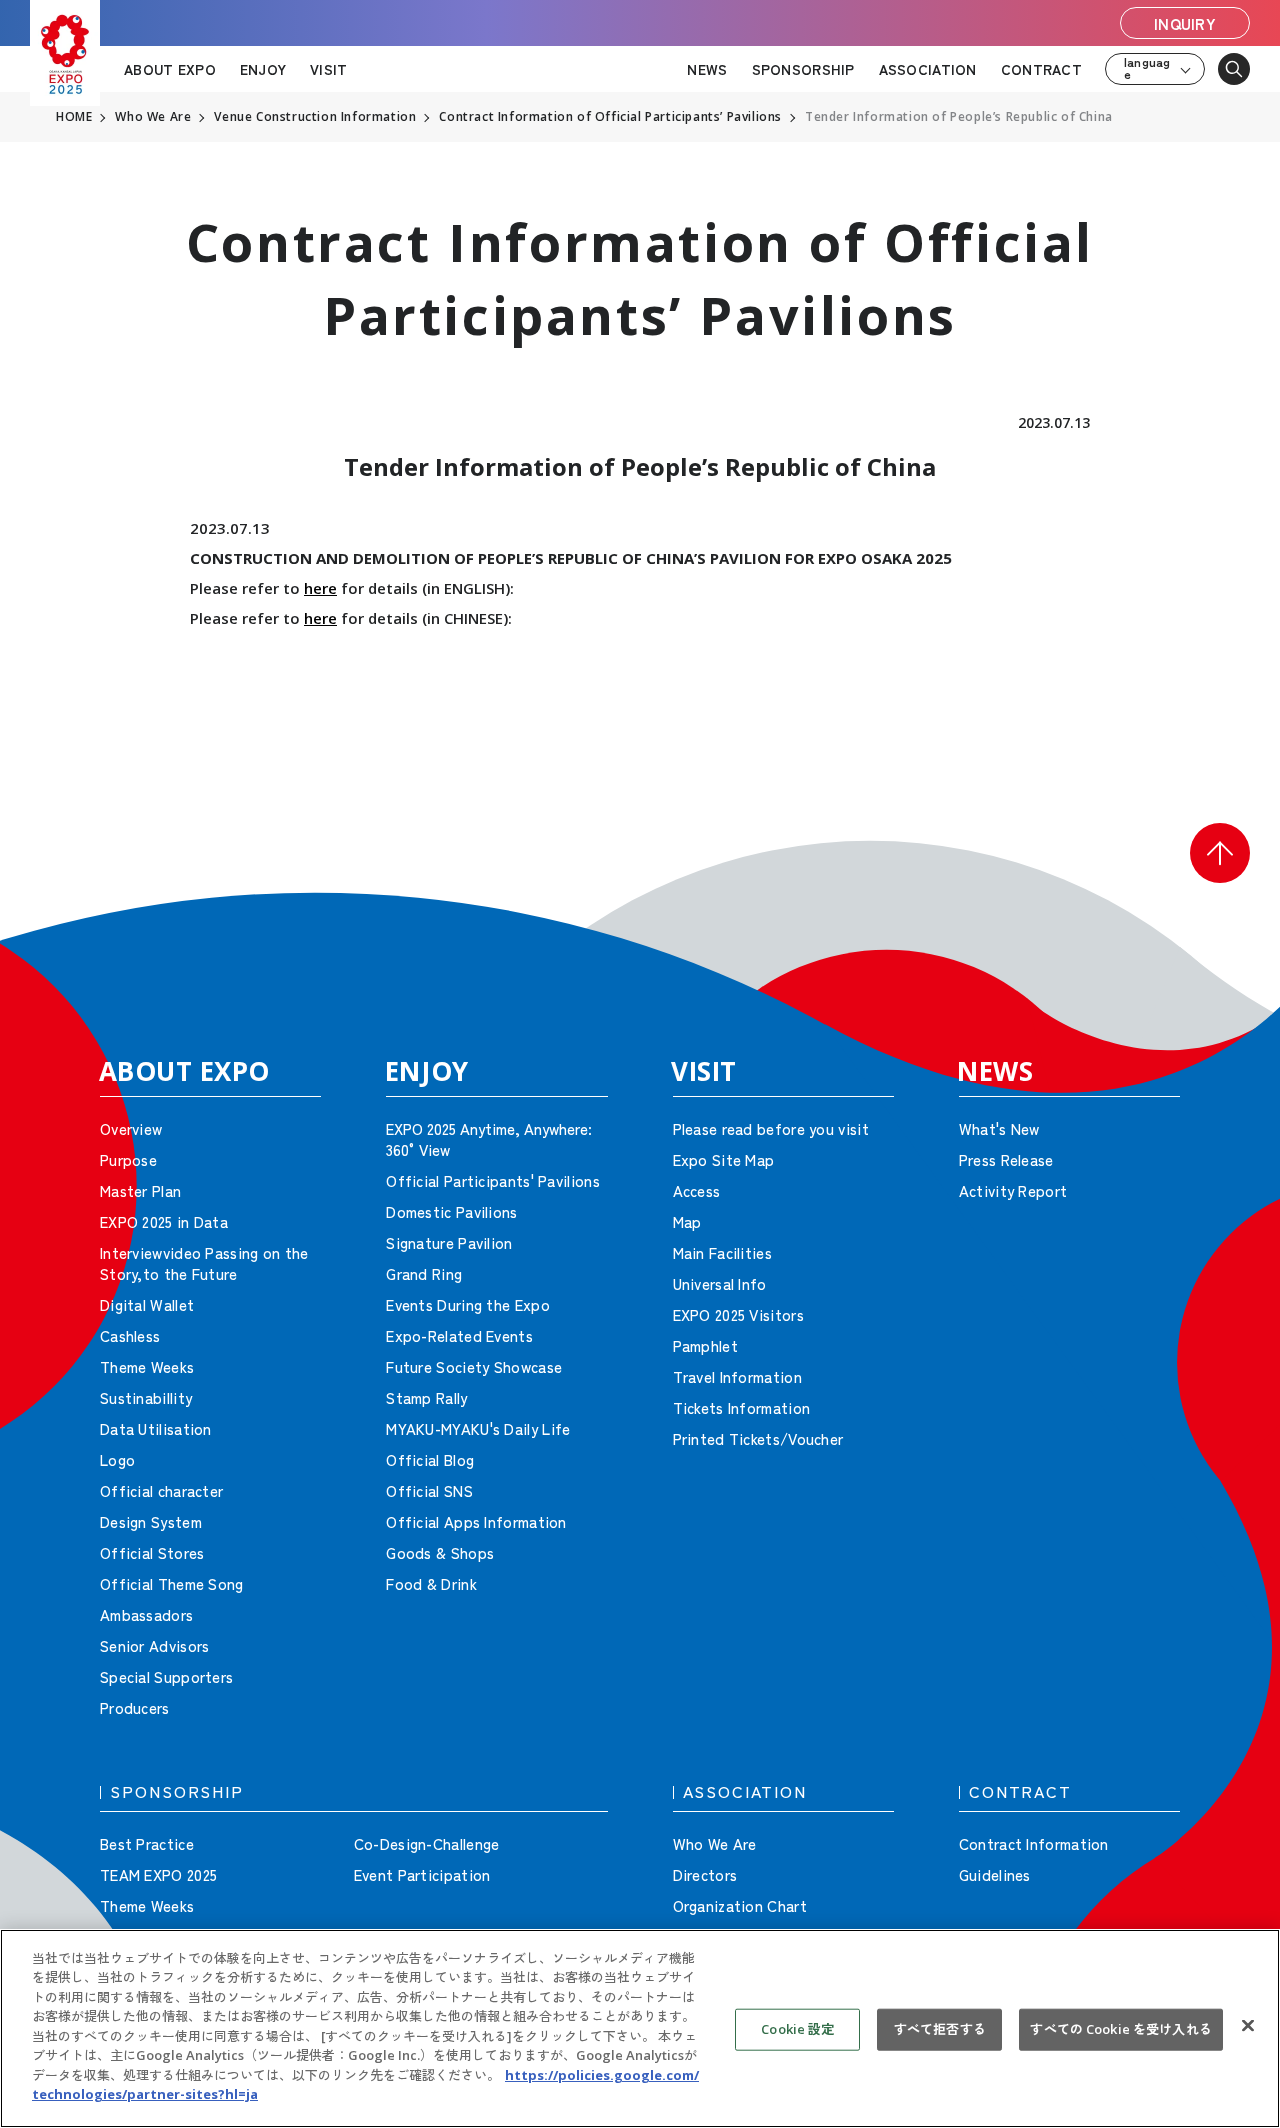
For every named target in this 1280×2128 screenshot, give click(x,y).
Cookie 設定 (797, 2029)
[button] (1220, 853)
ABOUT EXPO (170, 69)
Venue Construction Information (315, 117)
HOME (74, 117)
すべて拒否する (940, 2029)
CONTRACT (1041, 69)
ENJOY (263, 69)
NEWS (707, 69)
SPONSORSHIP (803, 69)
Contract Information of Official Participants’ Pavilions (610, 117)
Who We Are (153, 117)
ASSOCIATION (928, 69)
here (320, 588)
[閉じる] (1248, 2026)
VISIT (328, 69)
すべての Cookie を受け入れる (1120, 2029)
